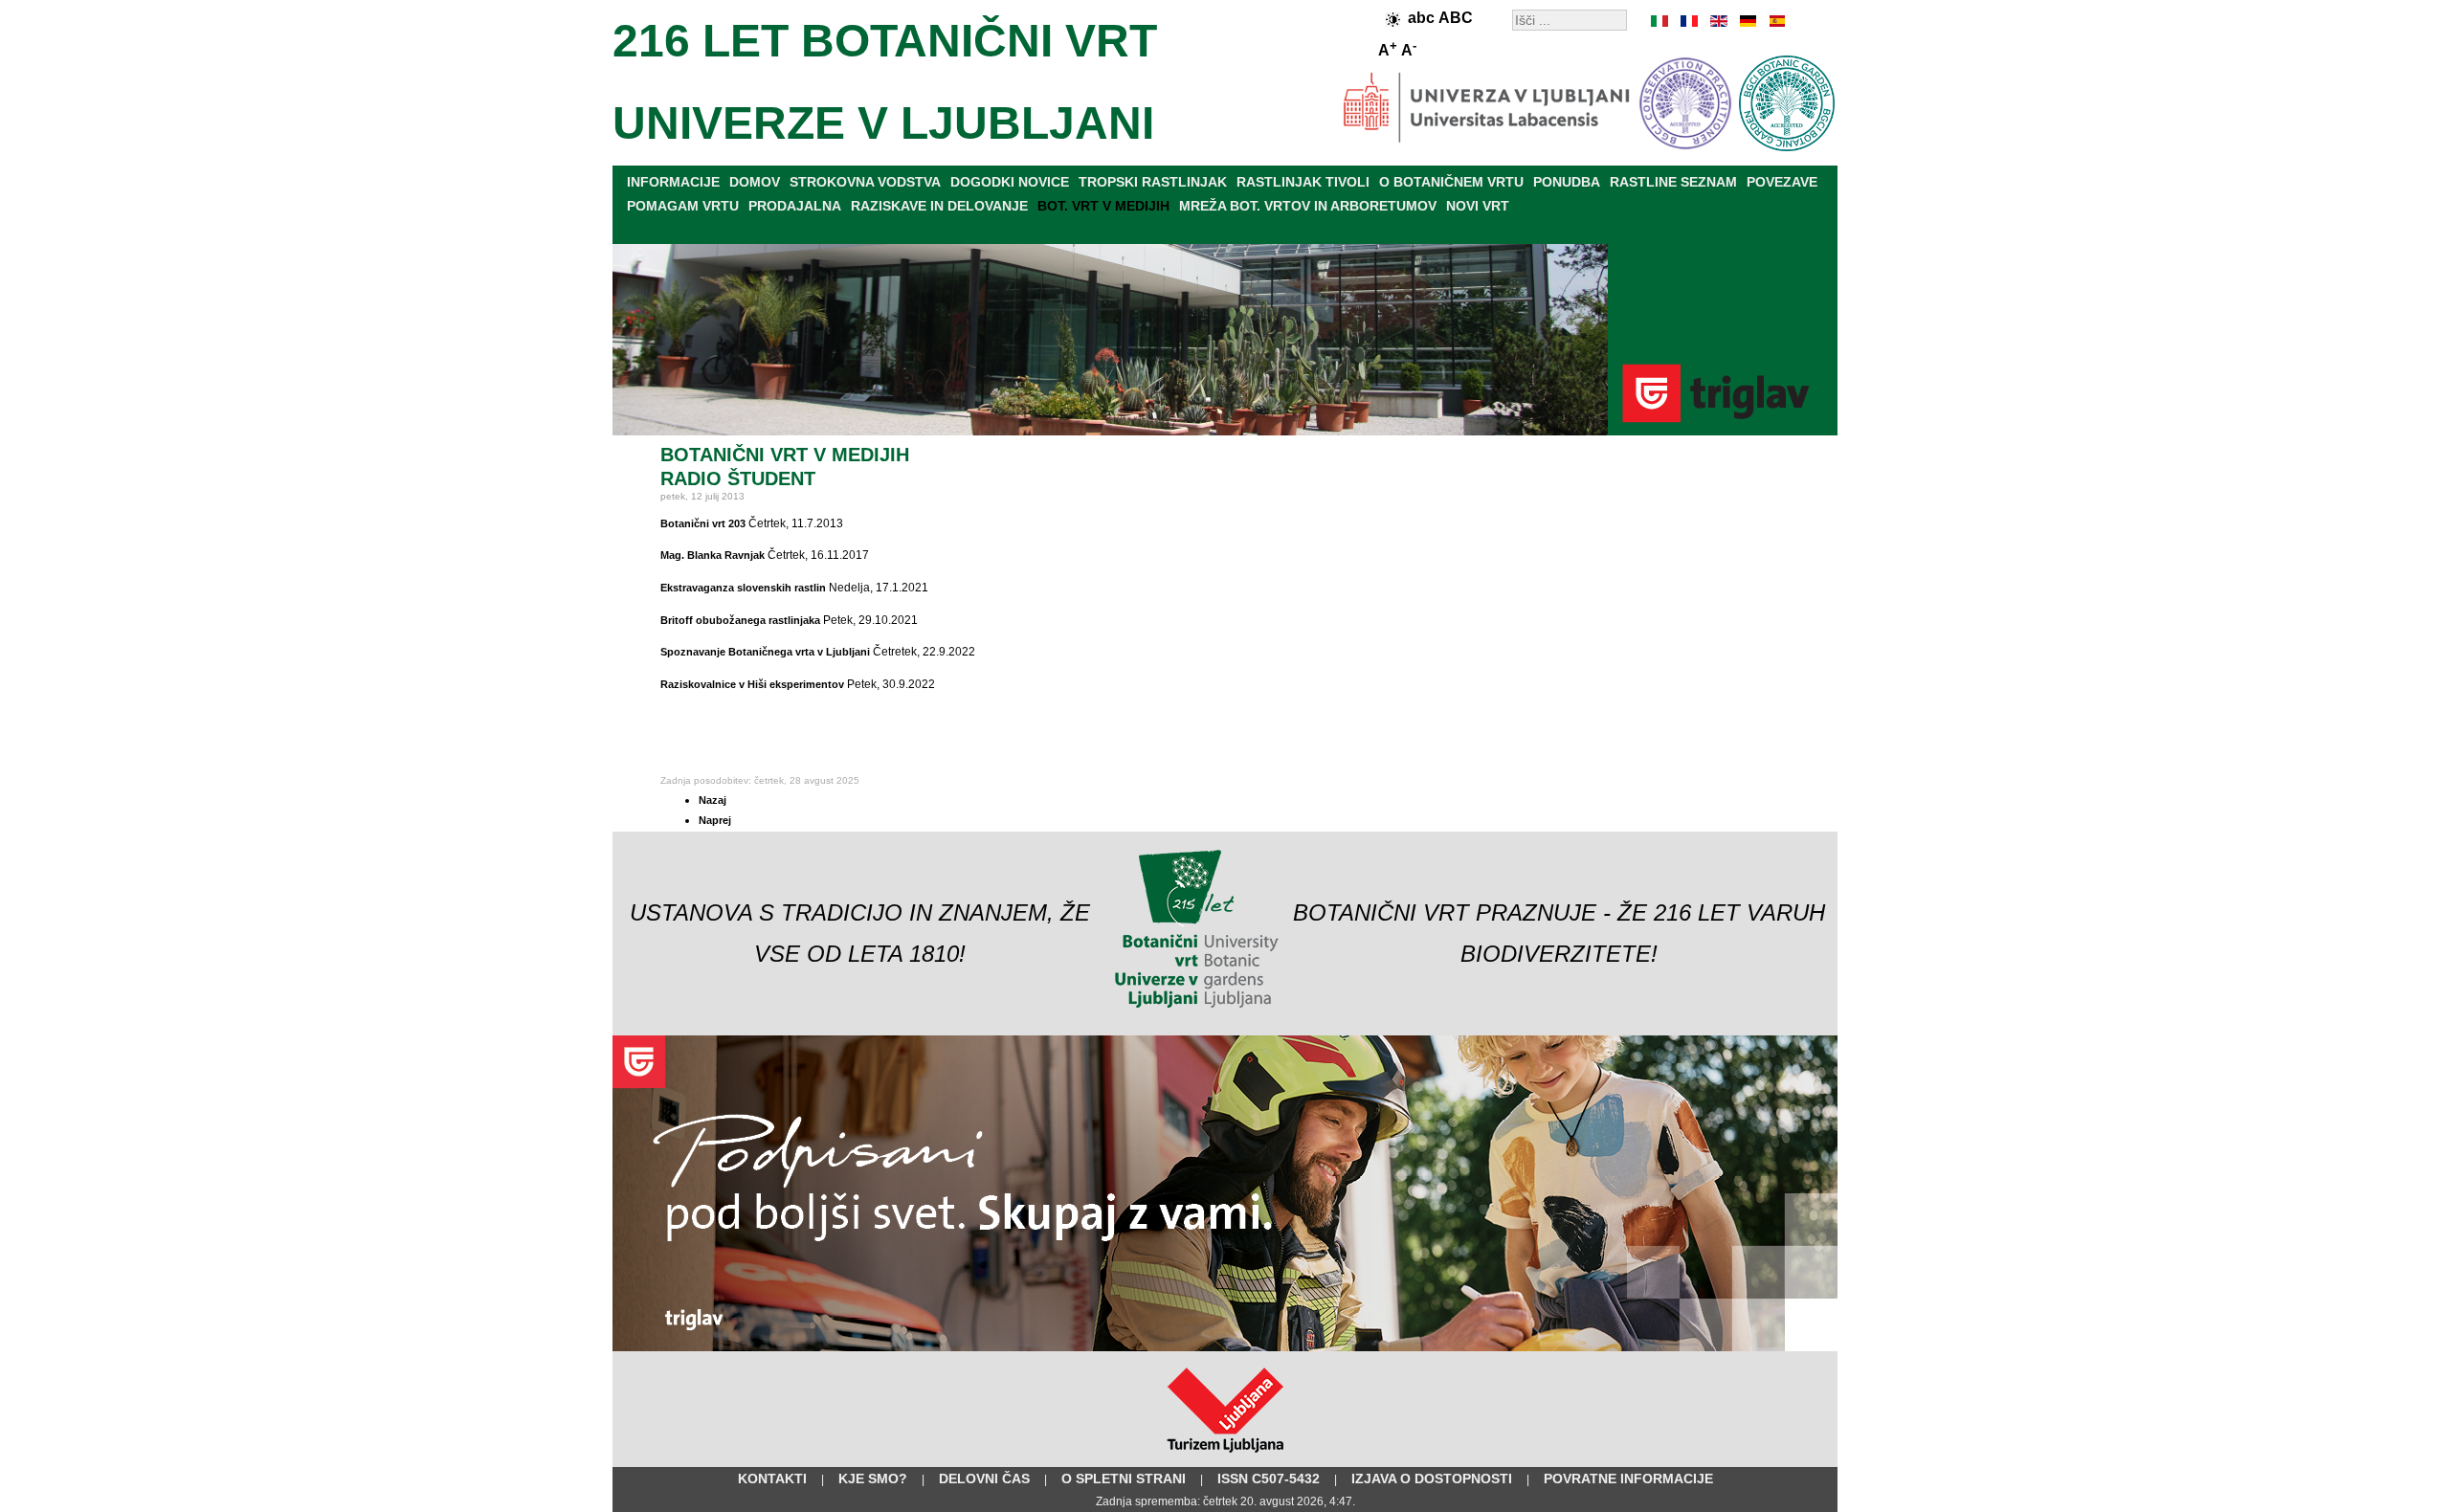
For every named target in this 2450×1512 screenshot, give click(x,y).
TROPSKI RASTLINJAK (1153, 182)
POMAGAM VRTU (683, 206)
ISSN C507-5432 (1269, 1479)
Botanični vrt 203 (703, 523)
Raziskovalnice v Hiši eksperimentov (752, 684)
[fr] (1689, 21)
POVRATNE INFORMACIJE (1628, 1479)
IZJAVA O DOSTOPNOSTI (1432, 1479)
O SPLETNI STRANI (1124, 1479)
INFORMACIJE (673, 182)
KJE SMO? (873, 1479)
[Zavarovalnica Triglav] (1225, 1347)
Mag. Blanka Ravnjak (713, 555)
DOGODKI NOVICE (1010, 182)
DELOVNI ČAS (984, 1479)
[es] (1775, 21)
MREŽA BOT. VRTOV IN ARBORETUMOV (1308, 206)
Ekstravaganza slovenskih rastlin (743, 588)
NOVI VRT (1478, 206)
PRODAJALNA (795, 206)
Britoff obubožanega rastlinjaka (740, 620)
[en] (1718, 21)
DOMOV (755, 182)
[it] (1660, 21)
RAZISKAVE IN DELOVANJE (939, 206)
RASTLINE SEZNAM (1673, 182)
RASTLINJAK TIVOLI (1303, 182)
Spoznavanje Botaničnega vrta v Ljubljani (765, 652)
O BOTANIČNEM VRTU (1451, 182)
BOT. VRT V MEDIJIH (1103, 206)
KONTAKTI (772, 1479)
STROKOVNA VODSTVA (865, 182)
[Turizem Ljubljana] (1225, 1456)
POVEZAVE (1782, 182)
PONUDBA (1567, 182)
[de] (1747, 21)
